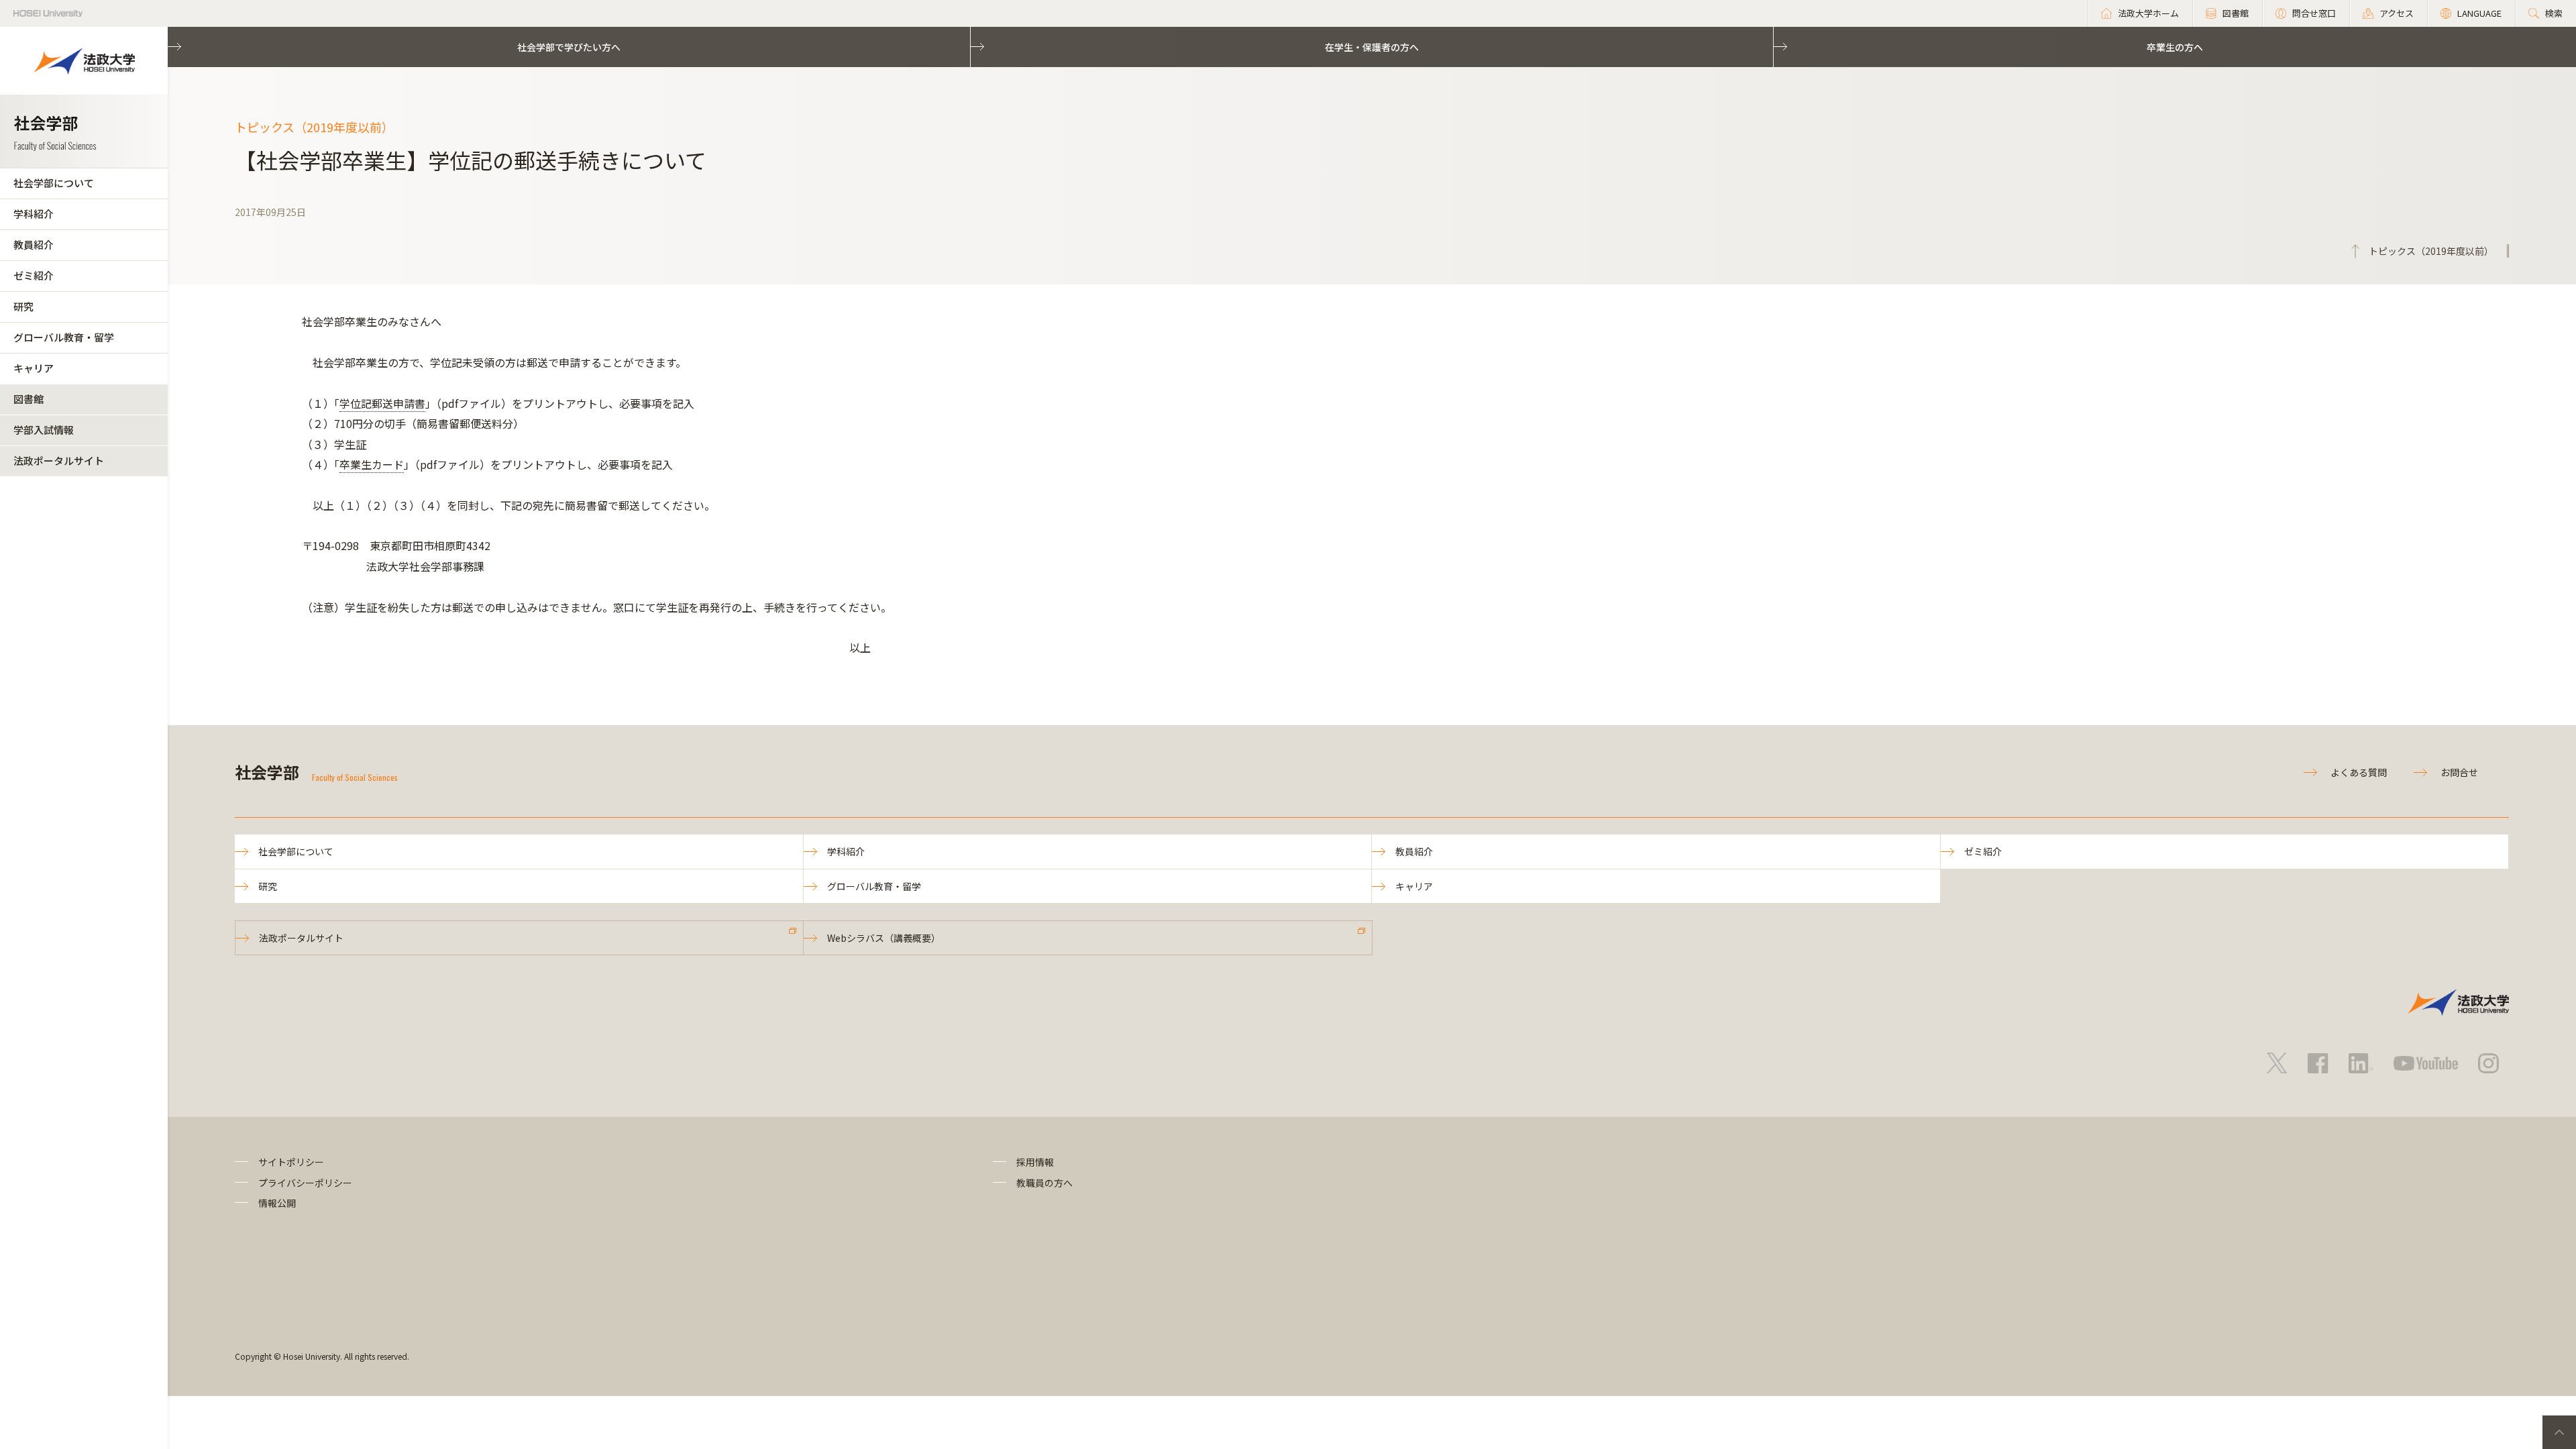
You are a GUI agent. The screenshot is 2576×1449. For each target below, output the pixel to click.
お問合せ (2459, 772)
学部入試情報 (44, 430)
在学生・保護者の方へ (1372, 47)
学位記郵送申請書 (382, 403)
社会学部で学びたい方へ (569, 47)
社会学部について (54, 183)
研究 (23, 306)
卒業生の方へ (2175, 47)
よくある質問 (2359, 772)
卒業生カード (372, 464)
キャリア (34, 368)
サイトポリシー (291, 1162)
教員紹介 (34, 245)
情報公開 (277, 1203)
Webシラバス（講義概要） (884, 938)
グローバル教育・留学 (64, 337)
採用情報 (1035, 1162)
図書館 (29, 399)
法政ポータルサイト (59, 461)
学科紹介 (34, 214)
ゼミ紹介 (34, 275)
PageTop (2559, 1432)
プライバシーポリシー (305, 1183)
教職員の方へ (1044, 1183)
